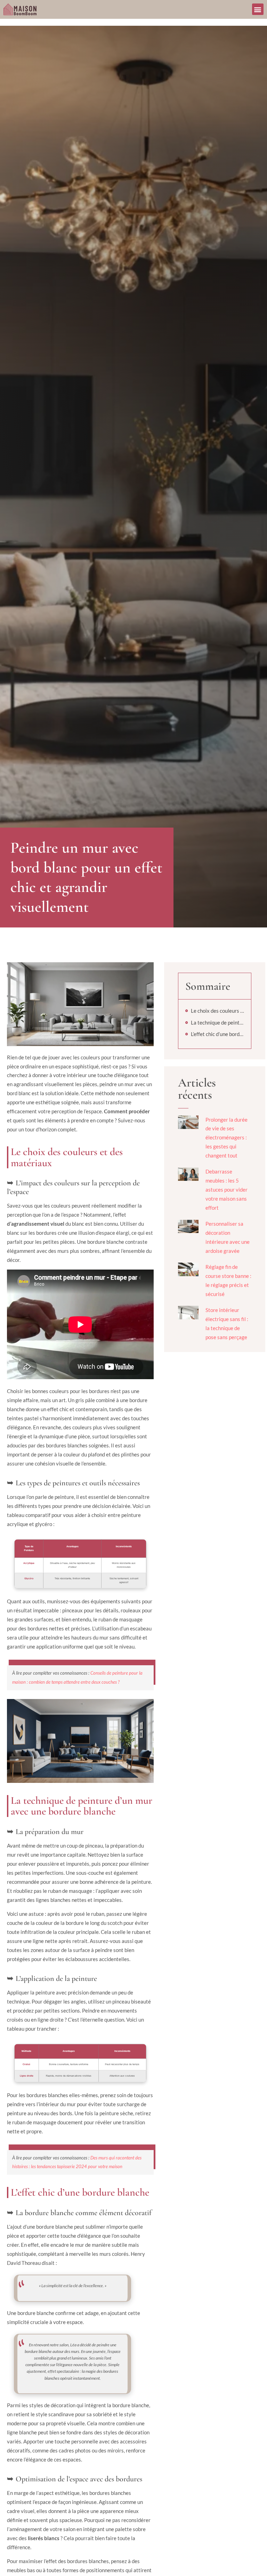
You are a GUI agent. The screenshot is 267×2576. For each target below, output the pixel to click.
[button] (258, 9)
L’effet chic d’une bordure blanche (217, 1034)
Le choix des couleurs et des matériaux (217, 1011)
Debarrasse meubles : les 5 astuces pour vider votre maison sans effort (226, 1190)
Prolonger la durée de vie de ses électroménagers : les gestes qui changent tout (226, 1138)
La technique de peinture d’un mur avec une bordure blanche (217, 1022)
